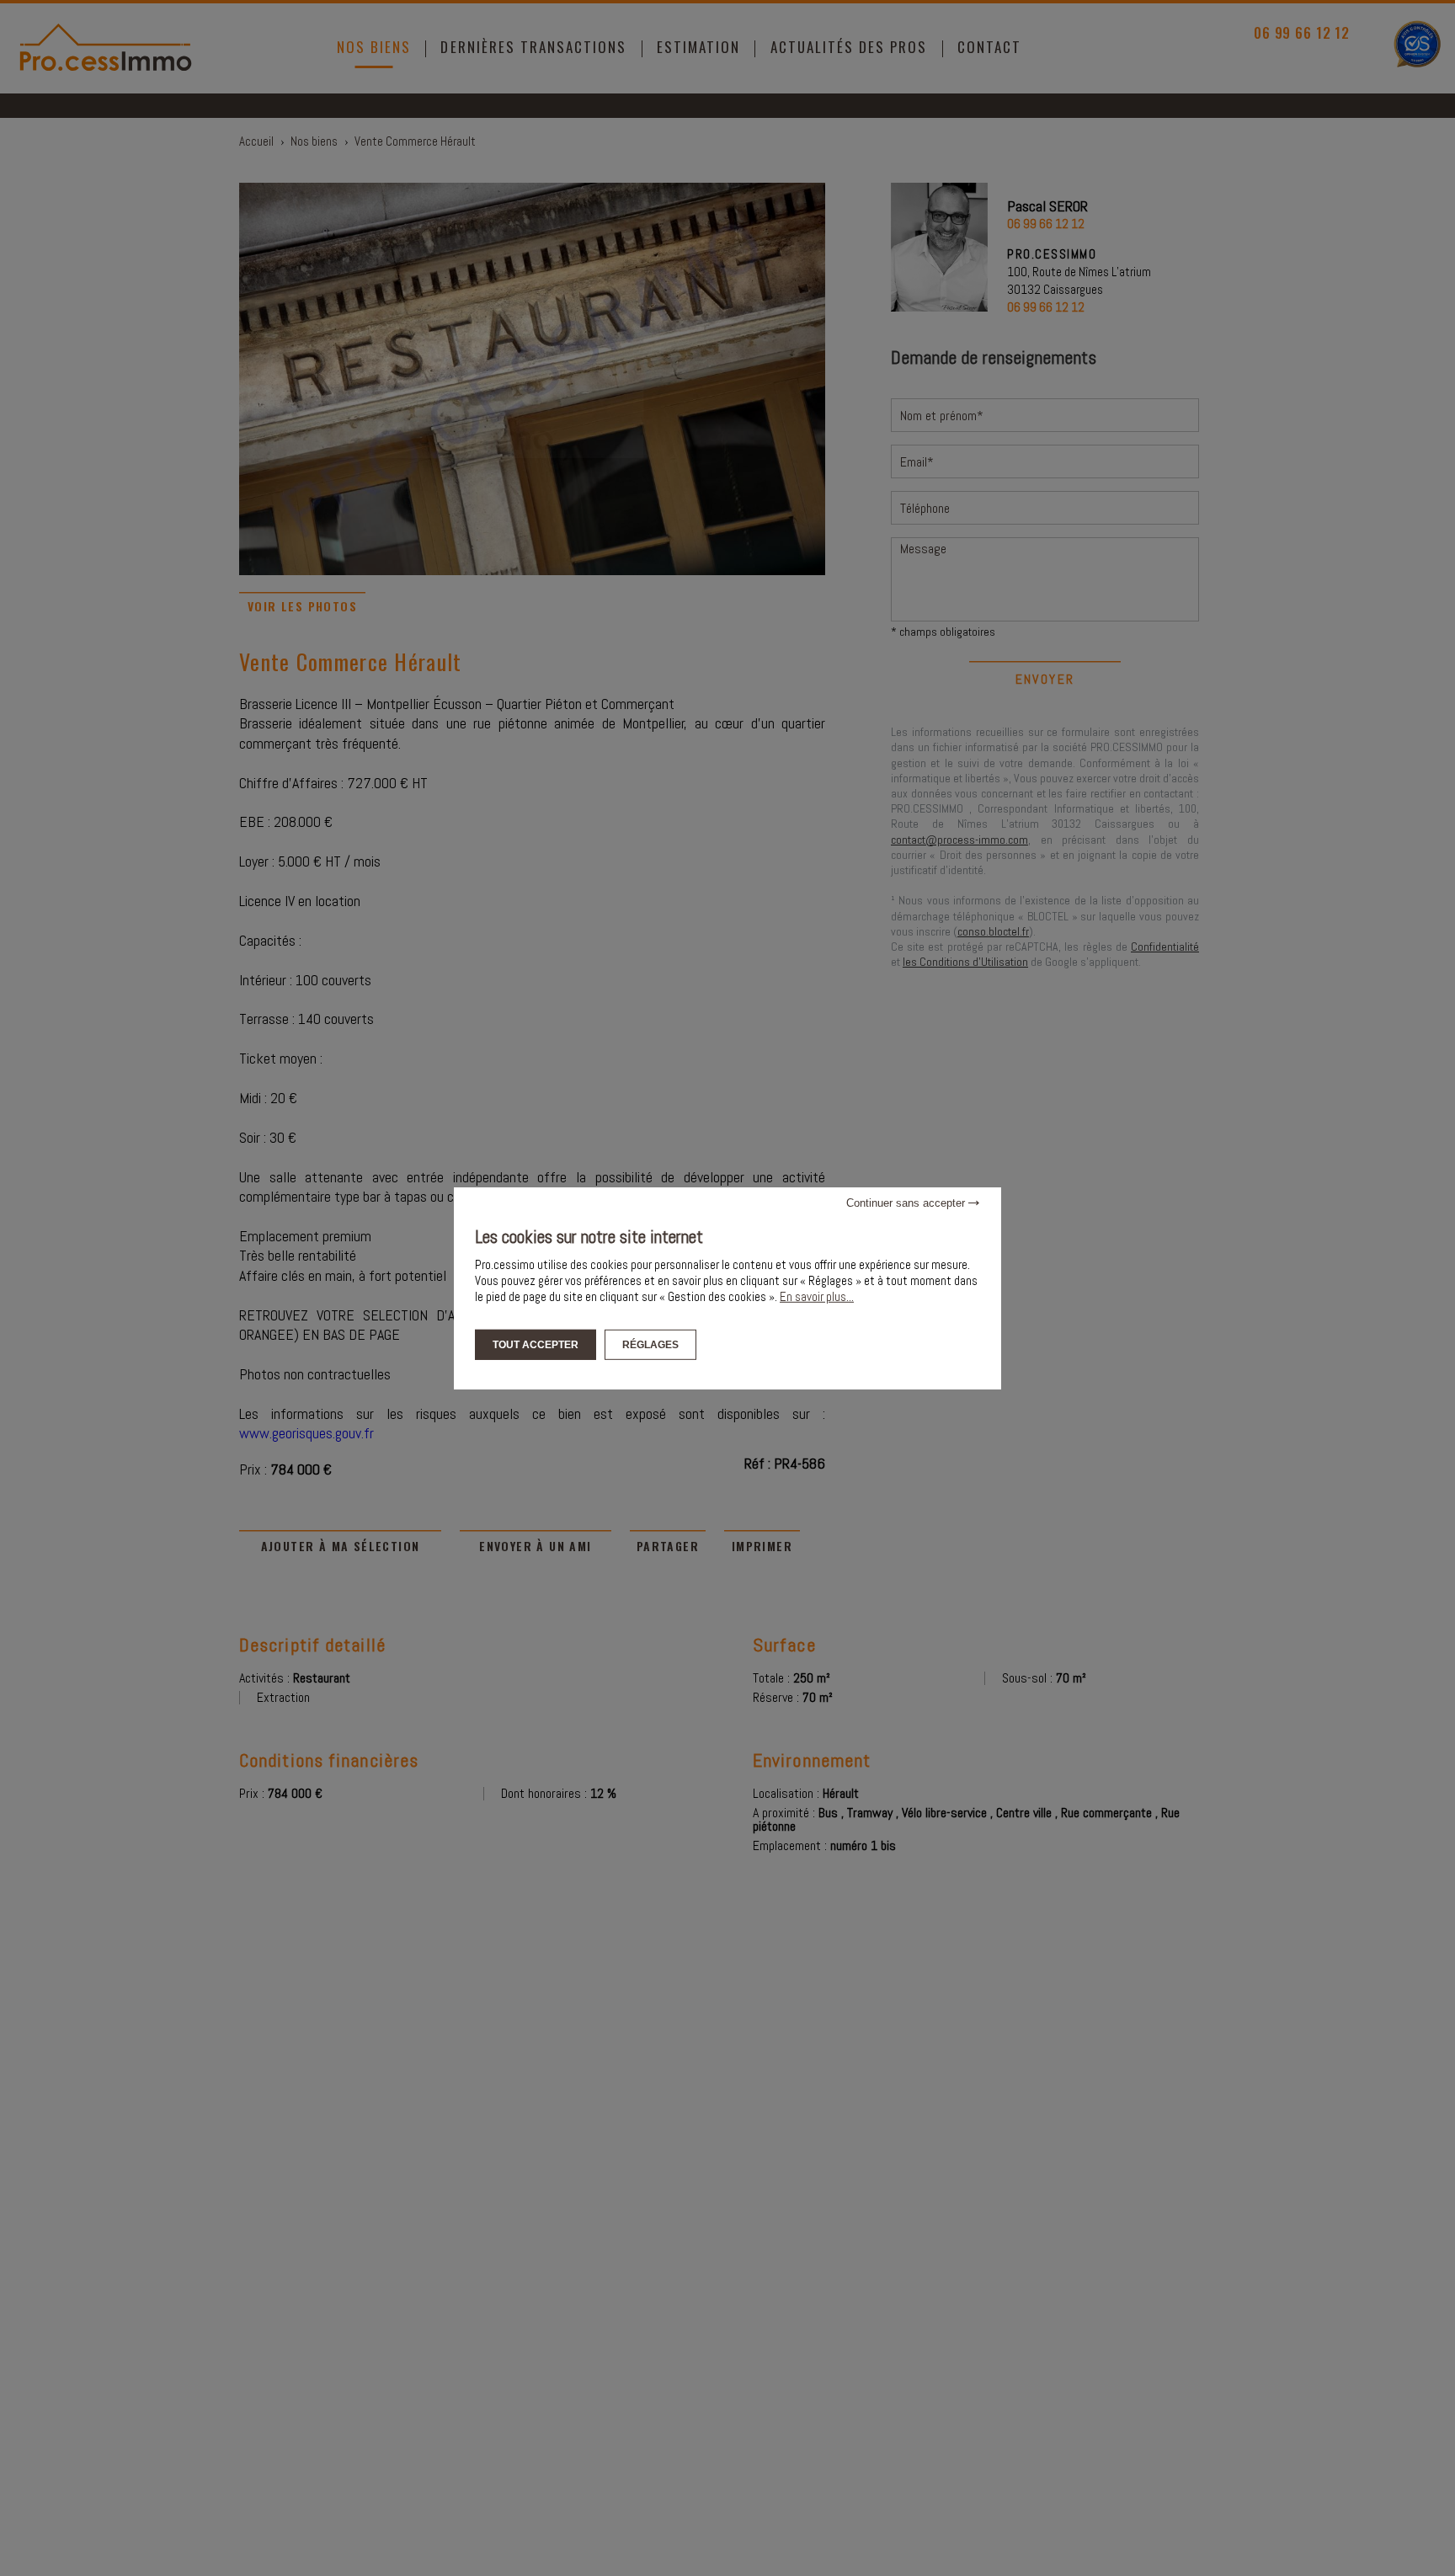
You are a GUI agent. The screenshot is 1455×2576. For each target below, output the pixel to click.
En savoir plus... (817, 1296)
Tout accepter (536, 1344)
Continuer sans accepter (907, 1202)
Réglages (650, 1344)
